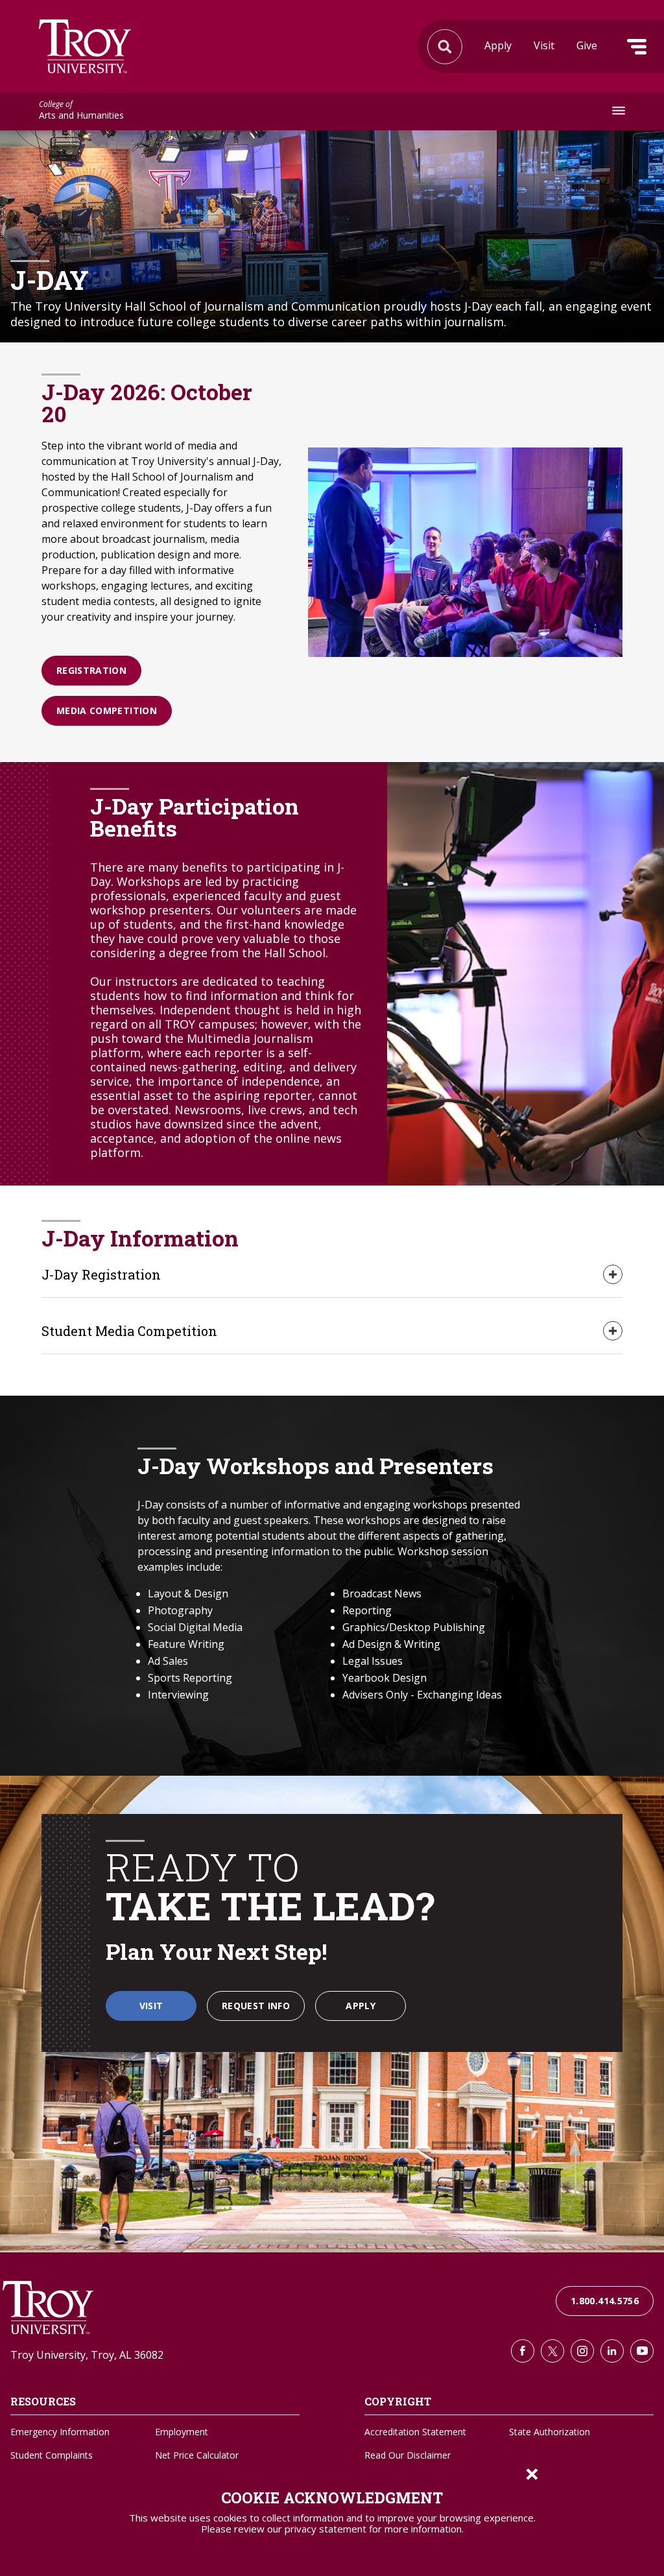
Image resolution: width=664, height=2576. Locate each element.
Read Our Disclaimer (408, 2455)
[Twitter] (552, 2351)
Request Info (256, 2006)
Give (587, 45)
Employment (182, 2432)
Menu (637, 47)
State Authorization (550, 2432)
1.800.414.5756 (605, 2301)
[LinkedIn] (612, 2351)
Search (85, 46)
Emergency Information (60, 2432)
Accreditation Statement (415, 2432)
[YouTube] (642, 2351)
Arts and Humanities (81, 111)
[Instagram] (582, 2351)
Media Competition (107, 710)
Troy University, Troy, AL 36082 (87, 2355)
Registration (91, 670)
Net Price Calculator (197, 2455)
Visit (544, 45)
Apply (498, 45)
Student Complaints (52, 2455)
